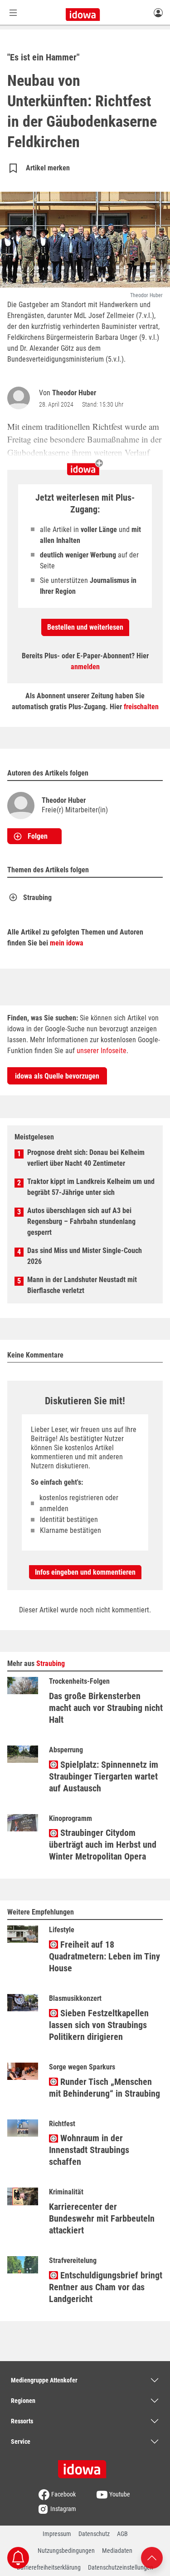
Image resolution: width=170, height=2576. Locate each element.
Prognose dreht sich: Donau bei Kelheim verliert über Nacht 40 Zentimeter (86, 1158)
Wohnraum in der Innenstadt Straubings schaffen (89, 2150)
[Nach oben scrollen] (152, 2557)
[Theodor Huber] (20, 398)
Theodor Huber (74, 393)
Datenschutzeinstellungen (121, 2567)
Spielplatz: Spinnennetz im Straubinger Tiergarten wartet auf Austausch (104, 1776)
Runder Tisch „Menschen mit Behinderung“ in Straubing (104, 2088)
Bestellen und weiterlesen (85, 627)
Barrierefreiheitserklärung (49, 2567)
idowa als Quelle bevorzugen (57, 1076)
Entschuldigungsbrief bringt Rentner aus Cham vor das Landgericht (106, 2287)
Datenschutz (94, 2534)
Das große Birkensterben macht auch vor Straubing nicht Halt (106, 1708)
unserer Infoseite (102, 1051)
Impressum (57, 2534)
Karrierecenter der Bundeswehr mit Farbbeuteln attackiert (102, 2218)
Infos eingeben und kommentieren (85, 1572)
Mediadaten (117, 2551)
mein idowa (67, 943)
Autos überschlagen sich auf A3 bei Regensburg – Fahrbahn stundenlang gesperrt (81, 1221)
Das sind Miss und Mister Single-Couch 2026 (85, 1256)
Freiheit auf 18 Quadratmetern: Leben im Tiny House (104, 1956)
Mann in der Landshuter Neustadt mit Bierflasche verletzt (82, 1285)
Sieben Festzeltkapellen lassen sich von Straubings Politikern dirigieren (99, 2025)
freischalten (141, 707)
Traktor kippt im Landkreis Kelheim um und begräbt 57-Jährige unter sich (91, 1187)
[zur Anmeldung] (158, 12)
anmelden (85, 667)
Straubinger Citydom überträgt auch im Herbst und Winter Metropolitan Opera (103, 1845)
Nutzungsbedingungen (66, 2551)
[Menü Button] (13, 12)
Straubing (37, 898)
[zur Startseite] (85, 2466)
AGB (122, 2534)
